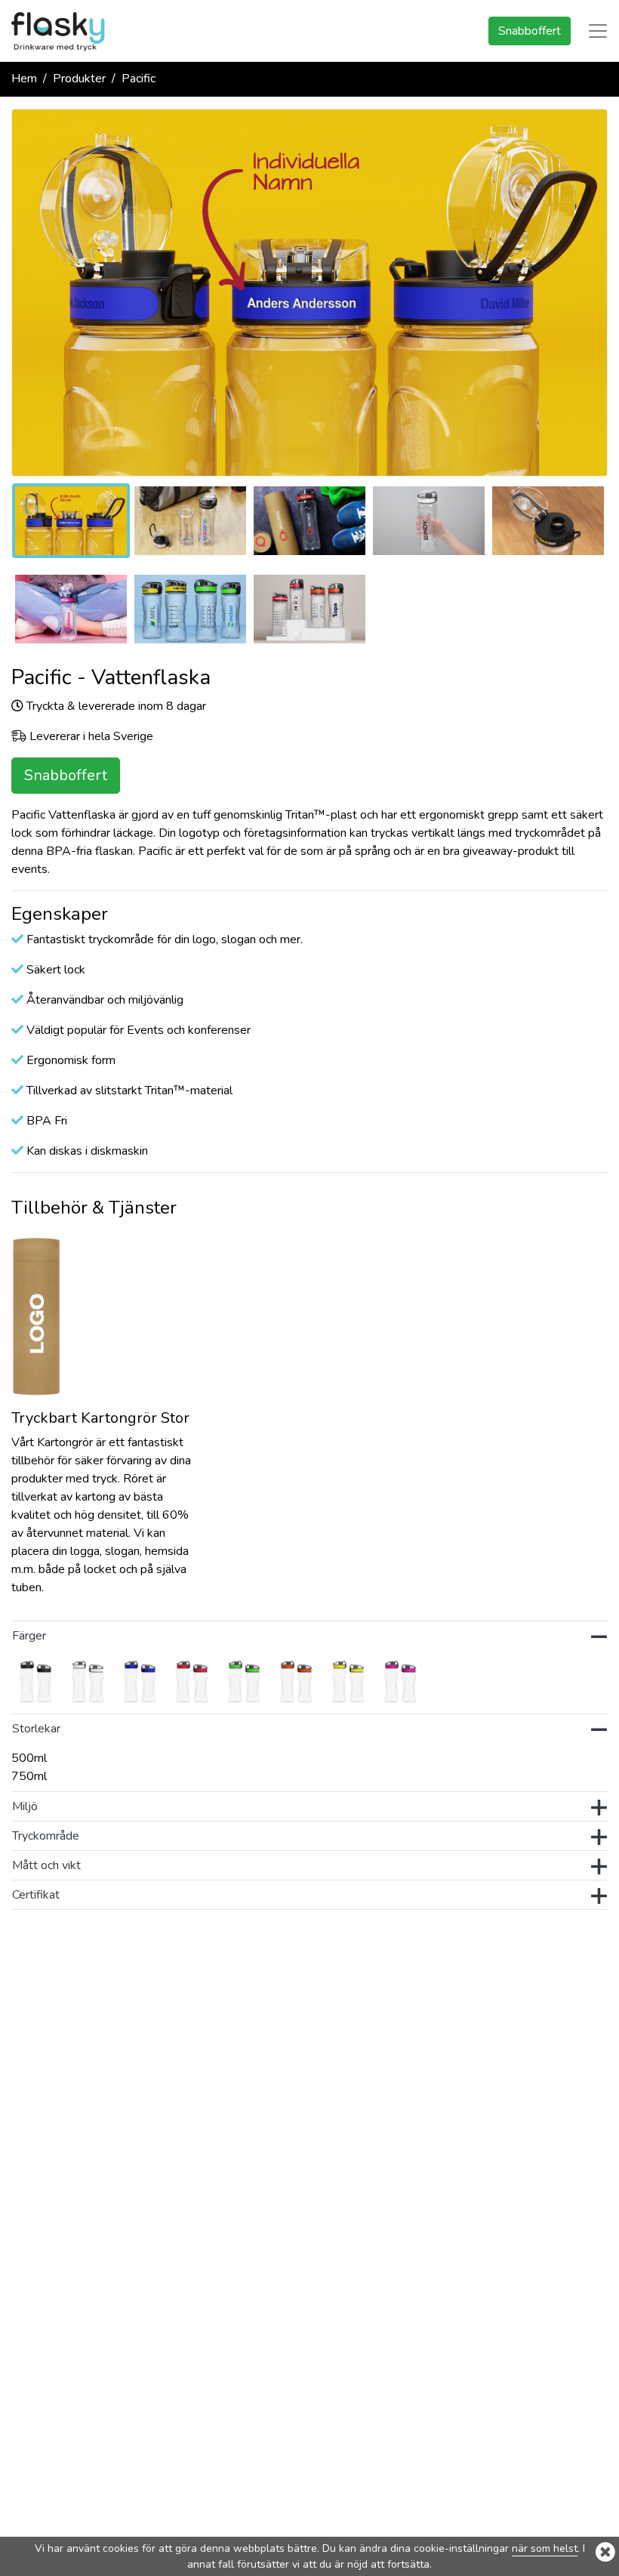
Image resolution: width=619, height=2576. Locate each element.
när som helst (545, 2548)
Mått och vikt (46, 1865)
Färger (29, 1636)
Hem (24, 79)
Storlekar (38, 1729)
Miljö (25, 1806)
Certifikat (36, 1895)
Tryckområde (46, 1836)
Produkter (79, 79)
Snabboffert (530, 31)
